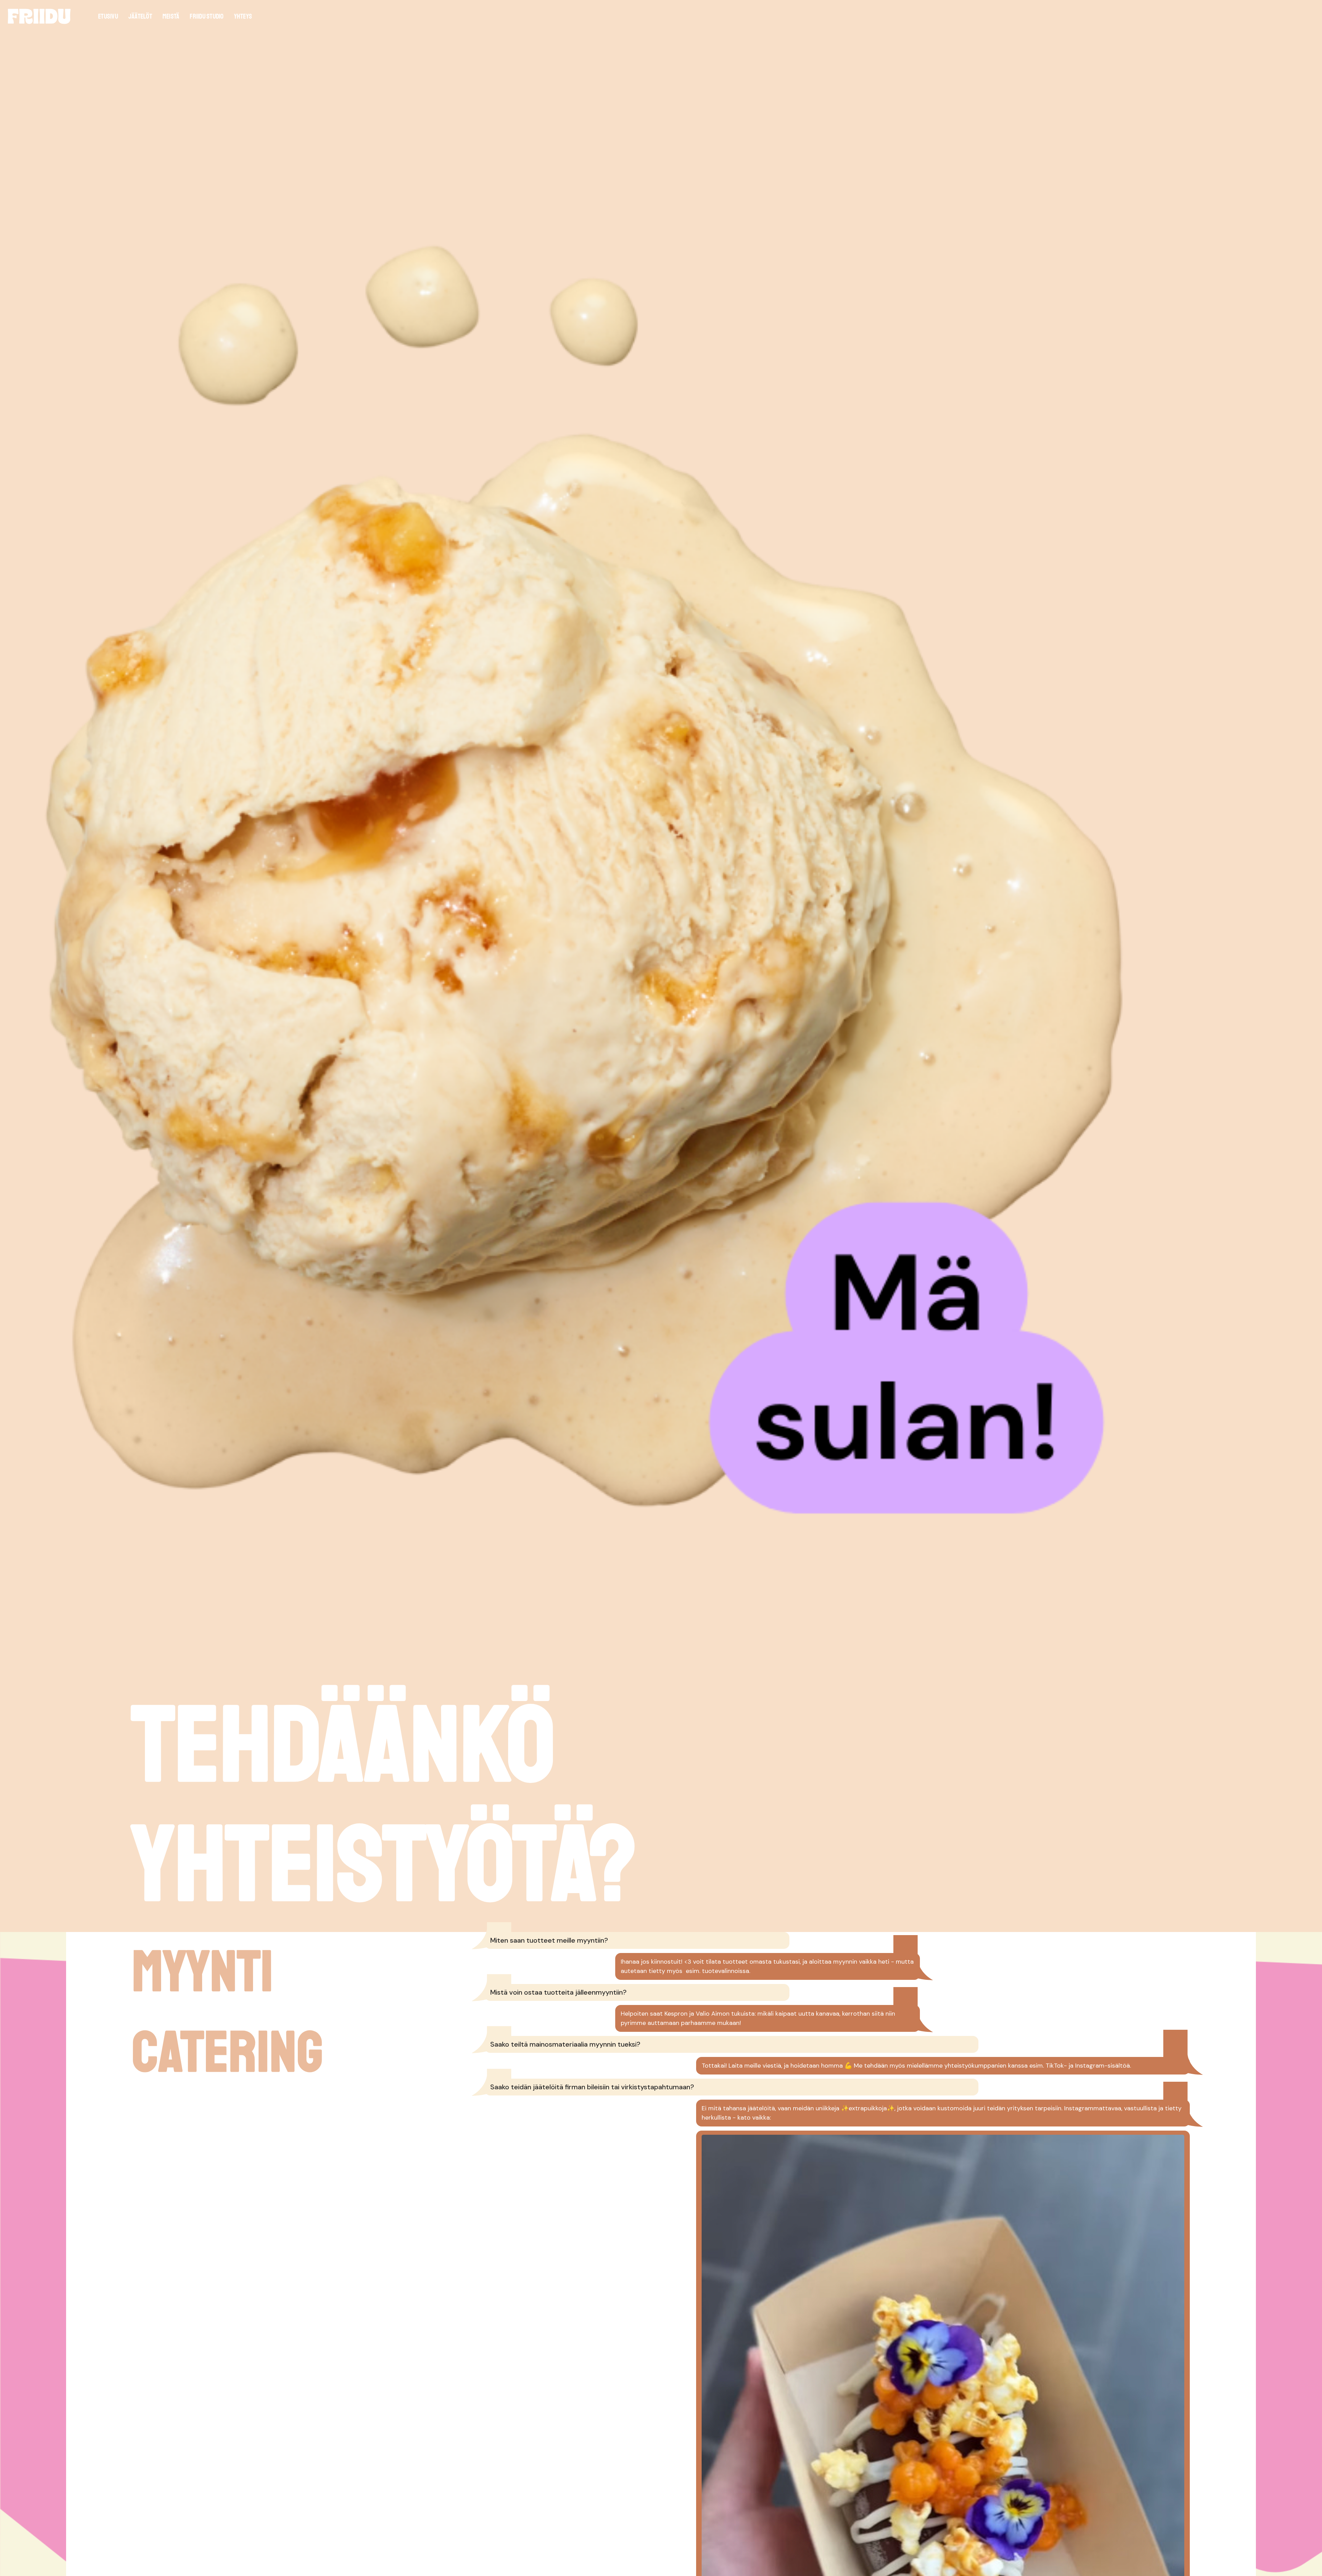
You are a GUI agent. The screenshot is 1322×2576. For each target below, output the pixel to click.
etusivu (108, 16)
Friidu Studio (207, 16)
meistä (171, 16)
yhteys (243, 16)
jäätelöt (140, 16)
